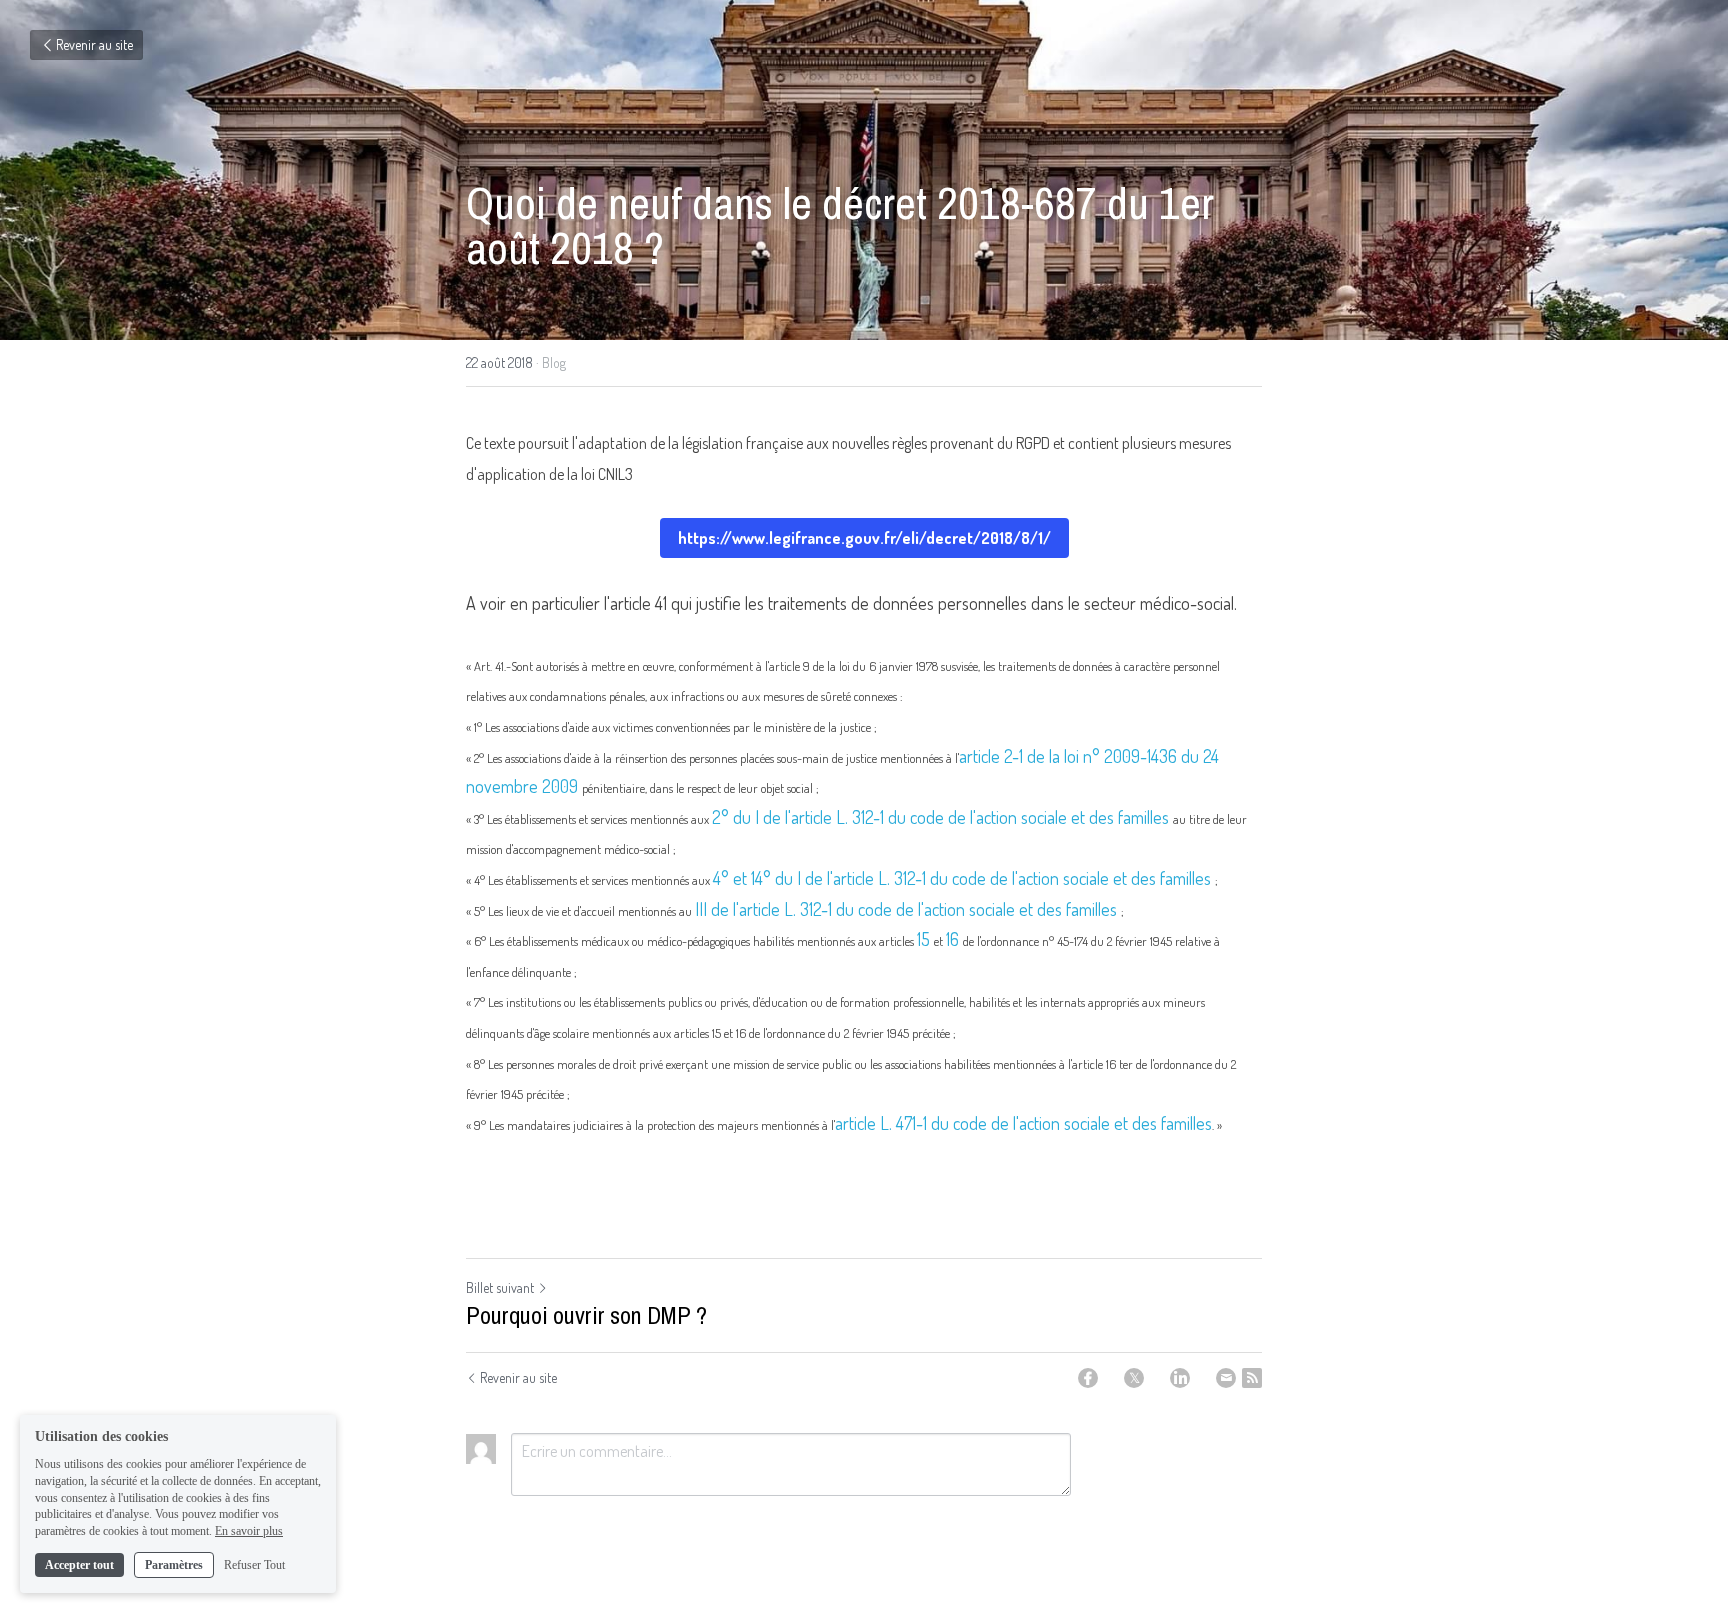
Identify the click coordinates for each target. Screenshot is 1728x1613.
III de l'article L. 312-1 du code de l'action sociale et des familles (908, 909)
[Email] (1226, 1378)
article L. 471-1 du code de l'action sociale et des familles (1023, 1123)
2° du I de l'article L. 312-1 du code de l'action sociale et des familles (942, 817)
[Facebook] (1088, 1378)
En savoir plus (249, 1531)
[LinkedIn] (1180, 1378)
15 (925, 939)
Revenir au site (94, 44)
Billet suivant (500, 1287)
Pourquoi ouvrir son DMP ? (586, 1315)
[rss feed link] (1252, 1378)
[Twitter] (1134, 1378)
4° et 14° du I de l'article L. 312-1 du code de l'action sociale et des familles (964, 878)
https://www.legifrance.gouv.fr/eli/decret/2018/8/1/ (864, 538)
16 (954, 939)
